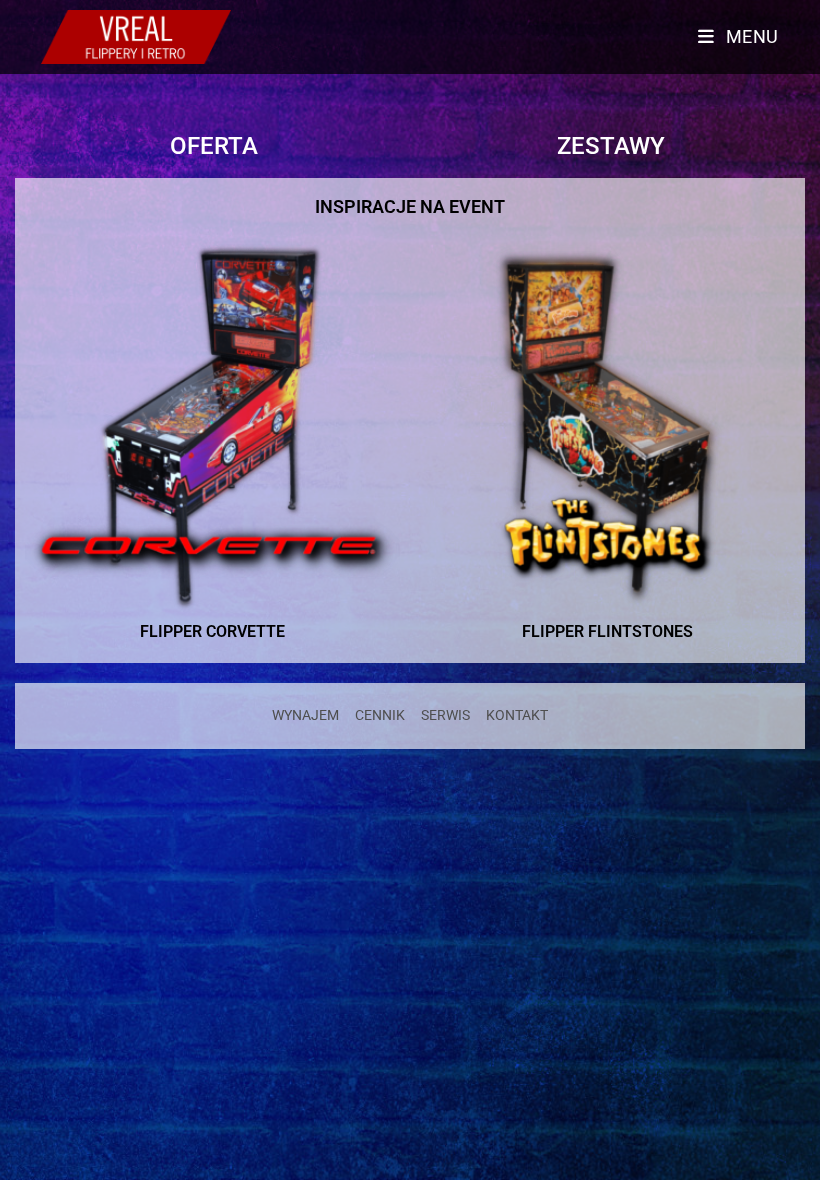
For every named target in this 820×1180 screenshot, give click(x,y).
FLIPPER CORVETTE (212, 631)
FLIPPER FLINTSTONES (607, 631)
